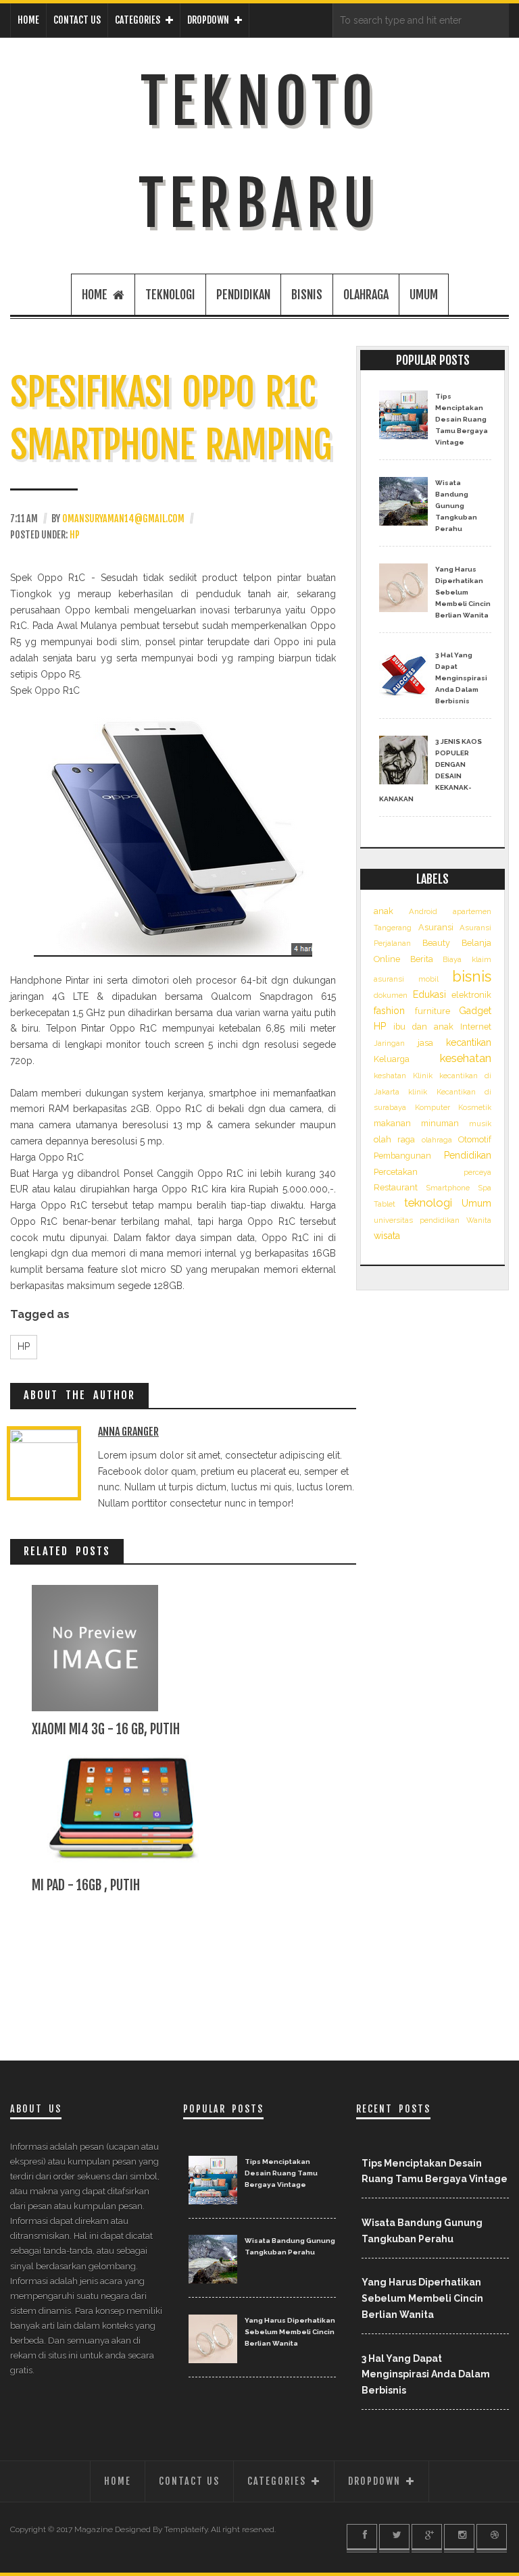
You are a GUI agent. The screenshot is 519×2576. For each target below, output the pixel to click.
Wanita (479, 1220)
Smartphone (448, 1188)
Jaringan (389, 1043)
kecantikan (469, 1042)
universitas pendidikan (417, 1220)
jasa (425, 1043)
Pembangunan (402, 1156)
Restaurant (396, 1187)
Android (423, 911)
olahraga (366, 295)
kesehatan (466, 1058)
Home (28, 20)
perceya (477, 1172)
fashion (389, 1011)
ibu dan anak (423, 1027)
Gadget (475, 1011)
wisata (387, 1236)
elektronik (471, 995)
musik (480, 1123)
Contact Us (77, 20)
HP (75, 535)
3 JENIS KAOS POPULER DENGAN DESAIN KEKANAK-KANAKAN (430, 770)
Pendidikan (243, 295)
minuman (440, 1123)
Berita (422, 959)
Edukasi (429, 994)
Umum (424, 295)
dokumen (391, 995)
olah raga (394, 1139)
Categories (138, 20)
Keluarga (392, 1059)
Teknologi (170, 295)
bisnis (307, 295)
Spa (485, 1188)
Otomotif (475, 1139)
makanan (392, 1123)
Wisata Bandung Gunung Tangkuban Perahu (456, 506)
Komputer (432, 1107)
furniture (432, 1011)
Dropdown (208, 20)
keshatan (390, 1076)
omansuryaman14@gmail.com (123, 519)
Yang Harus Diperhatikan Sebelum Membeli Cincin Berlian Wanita (463, 592)
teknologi (428, 1203)
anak (384, 911)
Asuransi (436, 927)
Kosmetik (475, 1107)
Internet (476, 1027)
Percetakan (396, 1172)
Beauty (436, 943)
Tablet (385, 1204)
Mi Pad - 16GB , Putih (86, 1885)
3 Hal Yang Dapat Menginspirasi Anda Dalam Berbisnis (461, 678)
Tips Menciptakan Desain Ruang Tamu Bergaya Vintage (462, 419)
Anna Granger (128, 1432)
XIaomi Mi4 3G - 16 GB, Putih (106, 1729)
